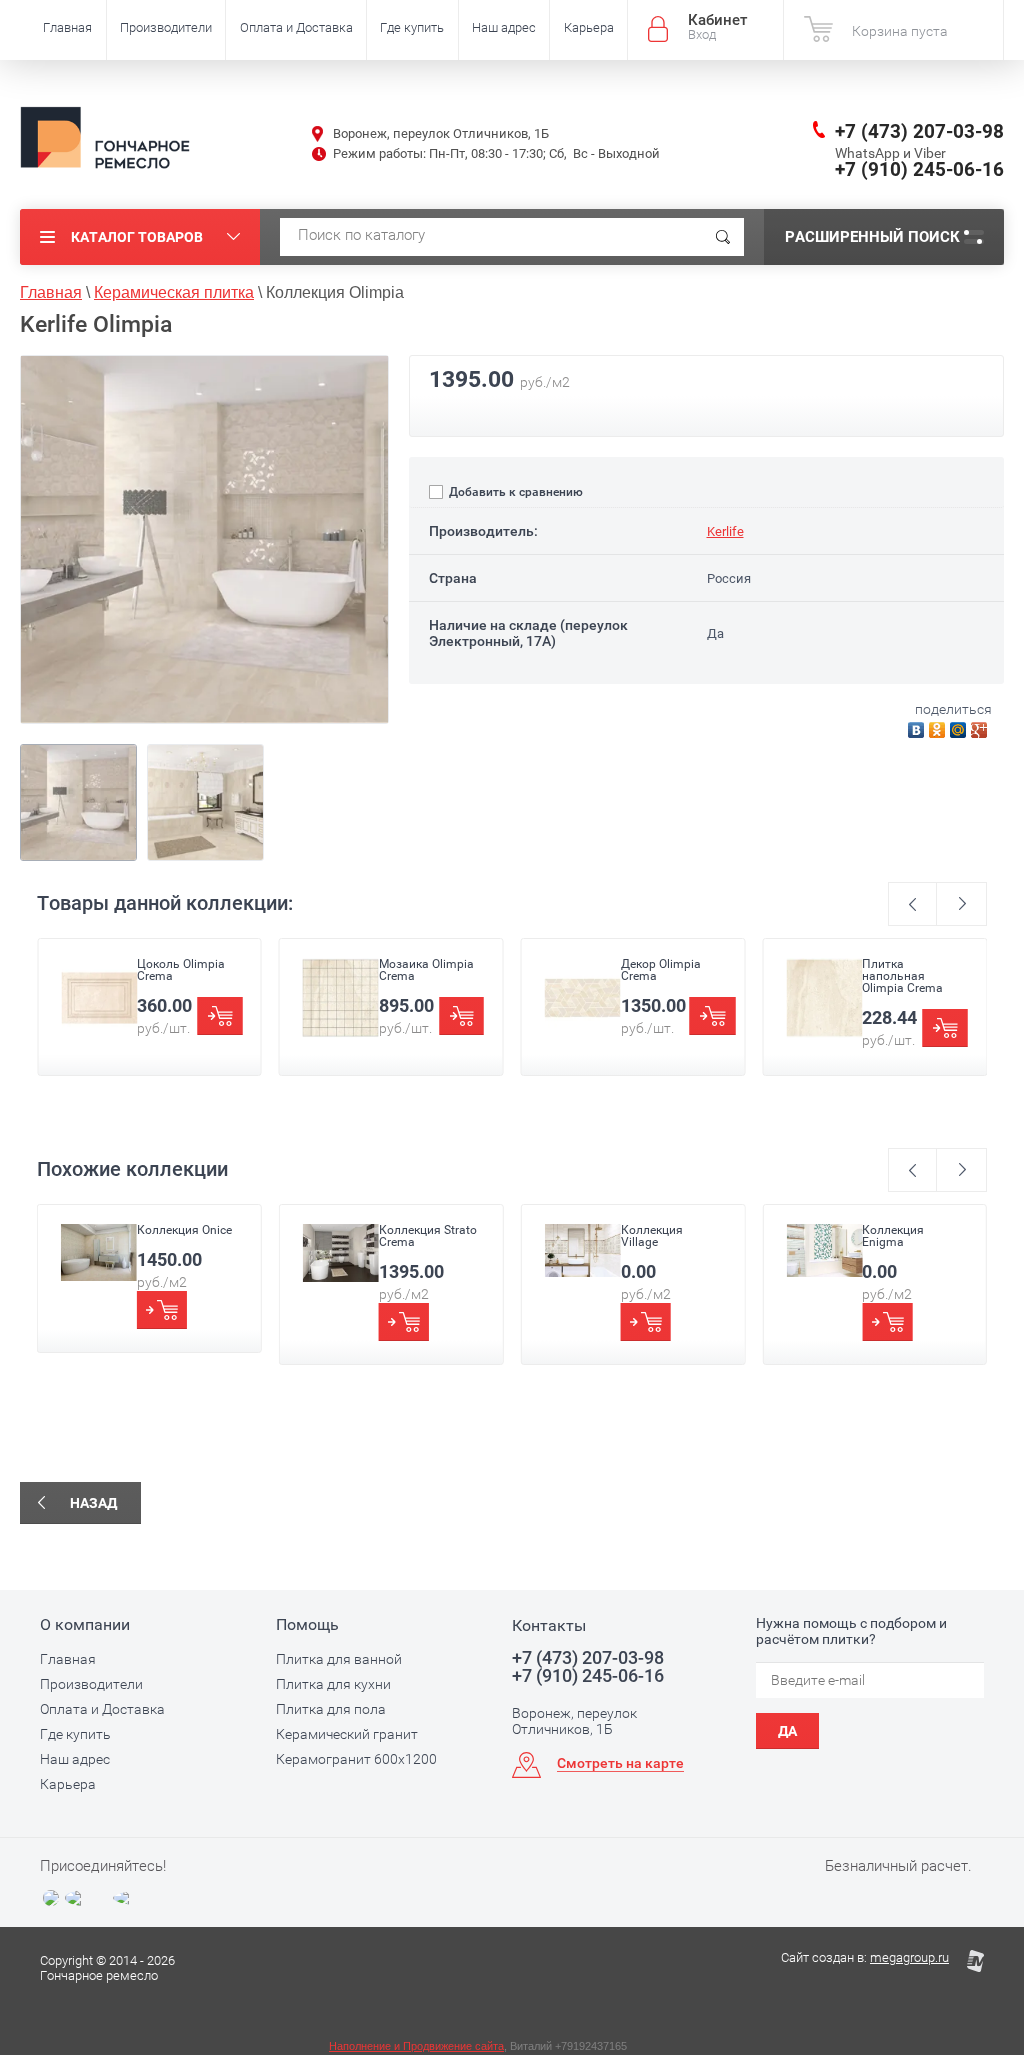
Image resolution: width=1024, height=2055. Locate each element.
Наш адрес (504, 27)
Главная (67, 27)
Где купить (412, 27)
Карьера (589, 27)
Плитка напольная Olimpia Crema (902, 976)
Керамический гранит (347, 1734)
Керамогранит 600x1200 (356, 1759)
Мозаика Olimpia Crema (426, 970)
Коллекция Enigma (893, 1236)
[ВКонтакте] (918, 727)
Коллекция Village (652, 1236)
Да (787, 1731)
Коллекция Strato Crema (428, 1236)
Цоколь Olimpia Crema (181, 970)
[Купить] (220, 1016)
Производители (166, 27)
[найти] (723, 237)
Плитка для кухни (333, 1684)
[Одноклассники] (939, 727)
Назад (93, 1503)
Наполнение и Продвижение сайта (416, 2046)
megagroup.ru (909, 1957)
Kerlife (725, 531)
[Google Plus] (981, 727)
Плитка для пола (331, 1709)
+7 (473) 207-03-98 (919, 131)
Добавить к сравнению (514, 492)
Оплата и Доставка (296, 27)
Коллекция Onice (184, 1230)
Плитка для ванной (339, 1659)
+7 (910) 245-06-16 (919, 169)
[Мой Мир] (960, 727)
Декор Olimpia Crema (661, 970)
